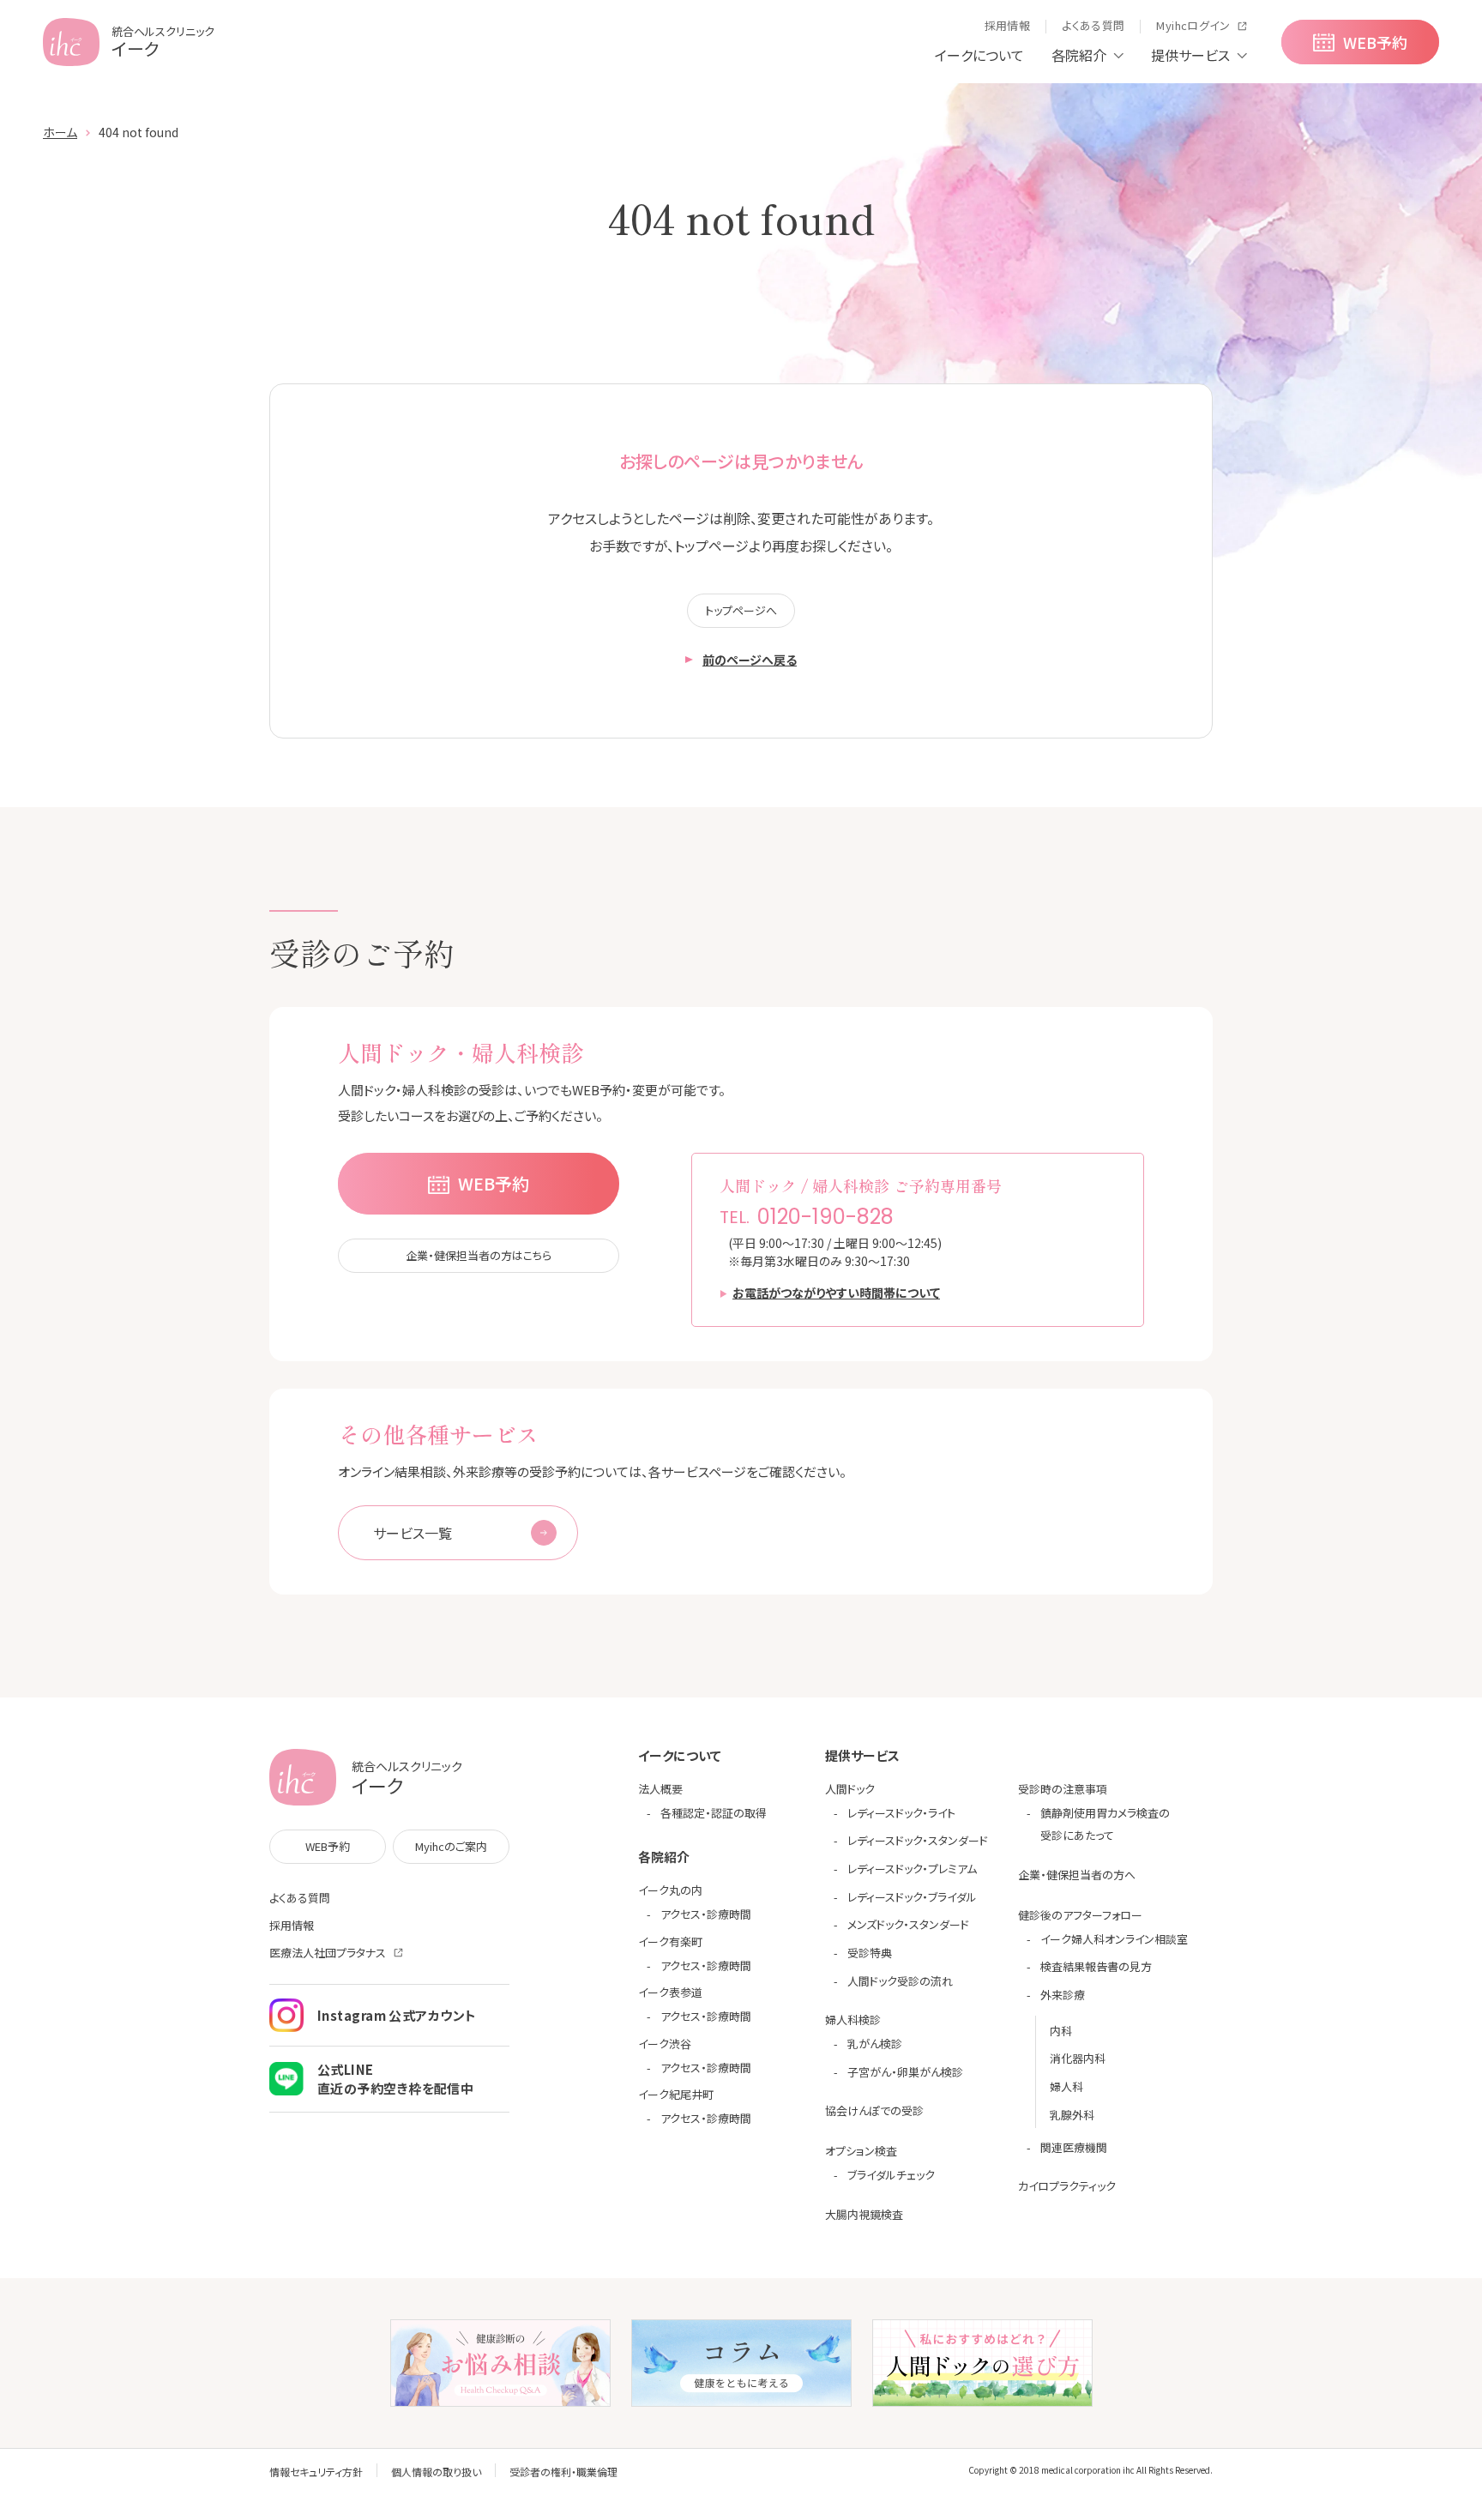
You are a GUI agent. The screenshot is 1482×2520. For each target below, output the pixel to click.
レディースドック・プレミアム (912, 1869)
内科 (1061, 2031)
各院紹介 (1079, 55)
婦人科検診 (853, 2020)
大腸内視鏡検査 (864, 2214)
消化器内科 (1078, 2058)
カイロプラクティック (1067, 2186)
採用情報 (292, 1925)
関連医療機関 (1074, 2147)
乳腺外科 (1072, 2115)
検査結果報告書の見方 (1096, 1966)
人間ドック (850, 1789)
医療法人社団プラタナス (328, 1953)
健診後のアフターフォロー (1080, 1915)
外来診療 (1063, 1995)
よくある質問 (300, 1898)
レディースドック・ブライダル (912, 1897)
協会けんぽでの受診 (874, 2110)
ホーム (60, 132)
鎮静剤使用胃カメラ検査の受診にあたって (1105, 1824)
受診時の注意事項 (1063, 1789)
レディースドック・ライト (901, 1813)
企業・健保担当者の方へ (1077, 1875)
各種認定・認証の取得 (714, 1813)
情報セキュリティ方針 (316, 2472)
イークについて (979, 55)
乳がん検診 (875, 2044)
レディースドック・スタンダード (918, 1840)
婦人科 (1066, 2086)
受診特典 (870, 1953)
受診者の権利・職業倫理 (563, 2472)
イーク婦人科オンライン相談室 (1114, 1939)
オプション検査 (861, 2151)
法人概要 (660, 1789)
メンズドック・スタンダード (908, 1924)
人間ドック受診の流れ (900, 1981)
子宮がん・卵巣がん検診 (905, 2072)
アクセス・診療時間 (706, 1914)
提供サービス (1190, 55)
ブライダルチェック (891, 2175)
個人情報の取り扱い (436, 2472)
